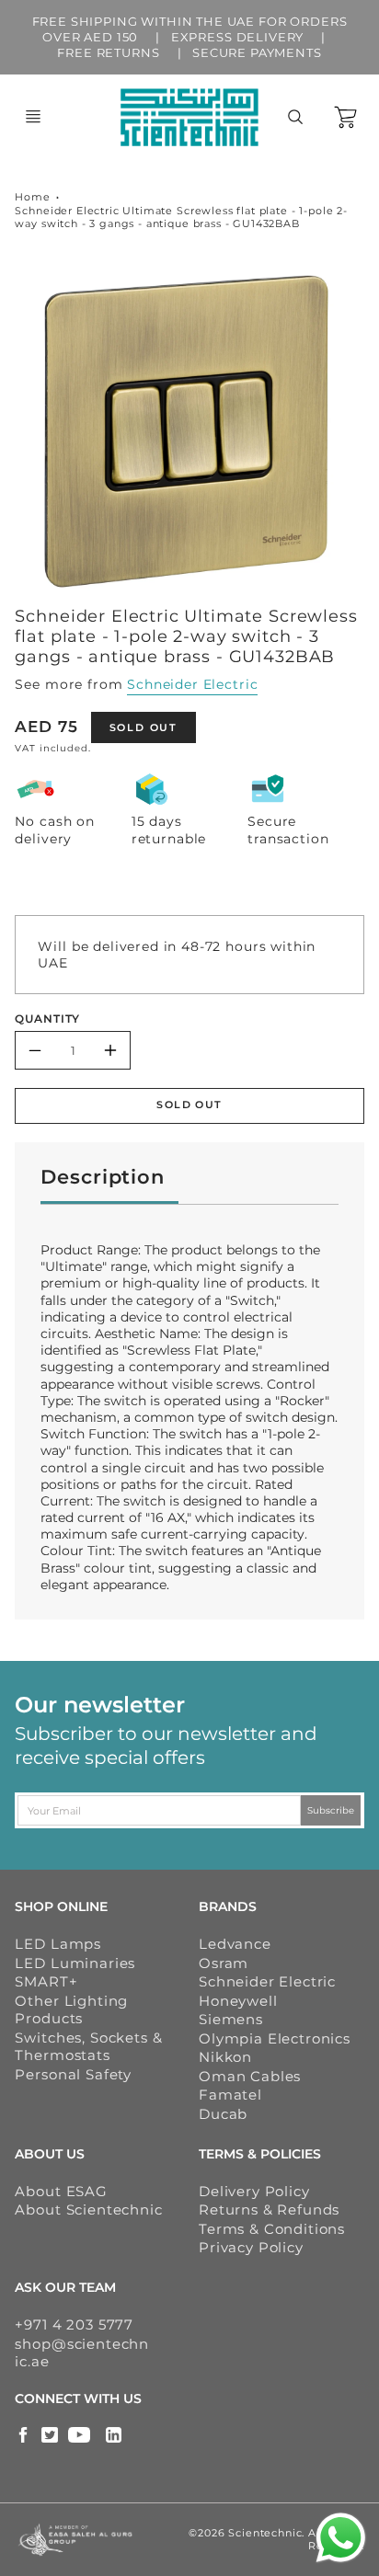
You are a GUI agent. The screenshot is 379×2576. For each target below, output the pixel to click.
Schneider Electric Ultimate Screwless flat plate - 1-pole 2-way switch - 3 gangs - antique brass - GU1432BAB (181, 218)
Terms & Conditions (272, 2229)
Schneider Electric (192, 684)
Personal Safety (73, 2074)
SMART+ (46, 1981)
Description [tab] (102, 1177)
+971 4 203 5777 (74, 2324)
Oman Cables (250, 2076)
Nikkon (225, 2057)
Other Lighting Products (71, 2010)
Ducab (223, 2114)
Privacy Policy (251, 2247)
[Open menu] (33, 117)
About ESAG (61, 2191)
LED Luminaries (75, 1963)
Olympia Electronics (275, 2038)
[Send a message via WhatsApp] (341, 2538)
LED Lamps (58, 1944)
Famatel (230, 2095)
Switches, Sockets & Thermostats (88, 2047)
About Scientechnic (88, 2210)
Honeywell (238, 2001)
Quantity (47, 1019)
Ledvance (235, 1944)
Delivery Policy (254, 2191)
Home (32, 197)
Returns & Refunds (269, 2210)
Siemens (231, 2019)
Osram (224, 1963)
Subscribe (331, 1810)
